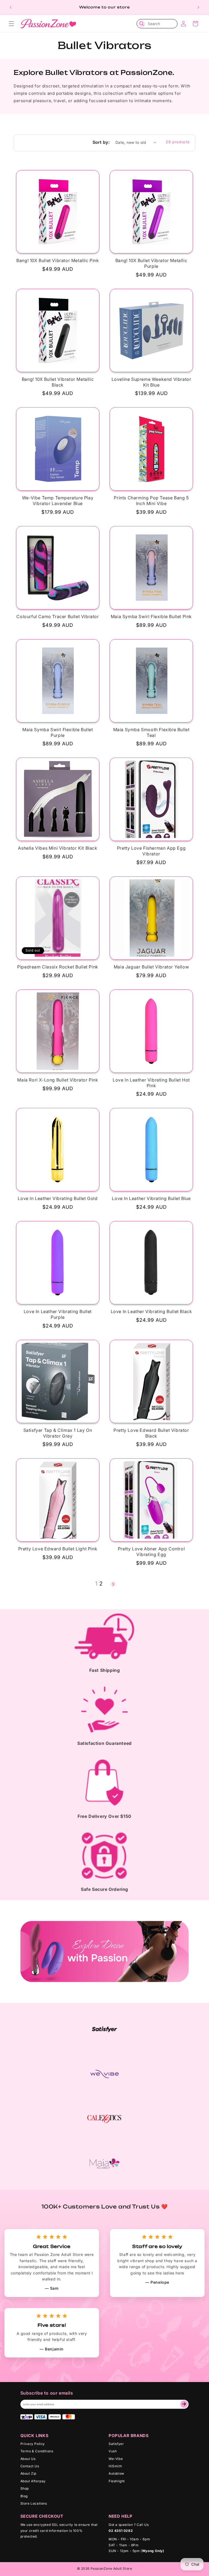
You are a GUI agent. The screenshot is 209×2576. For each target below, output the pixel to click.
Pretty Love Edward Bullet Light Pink (58, 1549)
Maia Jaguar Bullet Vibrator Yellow (151, 967)
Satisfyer (116, 2444)
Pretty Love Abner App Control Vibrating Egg (151, 1552)
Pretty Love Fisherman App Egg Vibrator (151, 851)
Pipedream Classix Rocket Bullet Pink (58, 967)
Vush (113, 2451)
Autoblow (116, 2473)
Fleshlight (117, 2481)
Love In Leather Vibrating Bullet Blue (151, 1198)
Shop (25, 2488)
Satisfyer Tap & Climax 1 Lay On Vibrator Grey (58, 1433)
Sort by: (101, 142)
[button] (11, 24)
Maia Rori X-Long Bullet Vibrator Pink (58, 1080)
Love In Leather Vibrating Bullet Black (151, 1311)
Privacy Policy (33, 2444)
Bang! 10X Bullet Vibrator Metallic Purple (151, 263)
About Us (28, 2459)
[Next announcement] (198, 7)
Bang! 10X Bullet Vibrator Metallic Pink (58, 260)
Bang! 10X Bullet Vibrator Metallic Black (58, 382)
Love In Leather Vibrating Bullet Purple (58, 1314)
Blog (24, 2496)
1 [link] (96, 1584)
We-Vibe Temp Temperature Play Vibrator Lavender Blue (58, 501)
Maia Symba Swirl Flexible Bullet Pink (151, 616)
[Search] (142, 24)
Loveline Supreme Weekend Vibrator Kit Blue (151, 382)
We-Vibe (116, 2459)
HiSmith (115, 2466)
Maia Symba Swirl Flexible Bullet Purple (58, 732)
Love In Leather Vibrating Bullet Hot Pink (151, 1083)
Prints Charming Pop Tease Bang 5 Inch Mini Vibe (151, 501)
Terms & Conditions (37, 2451)
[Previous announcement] (11, 7)
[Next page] (113, 1584)
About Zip (28, 2473)
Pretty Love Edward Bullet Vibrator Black (151, 1433)
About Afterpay (33, 2481)
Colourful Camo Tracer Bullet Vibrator (58, 616)
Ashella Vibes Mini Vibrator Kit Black (58, 848)
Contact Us (30, 2466)
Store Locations (34, 2503)
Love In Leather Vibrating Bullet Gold (58, 1198)
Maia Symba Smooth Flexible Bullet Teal (151, 732)
